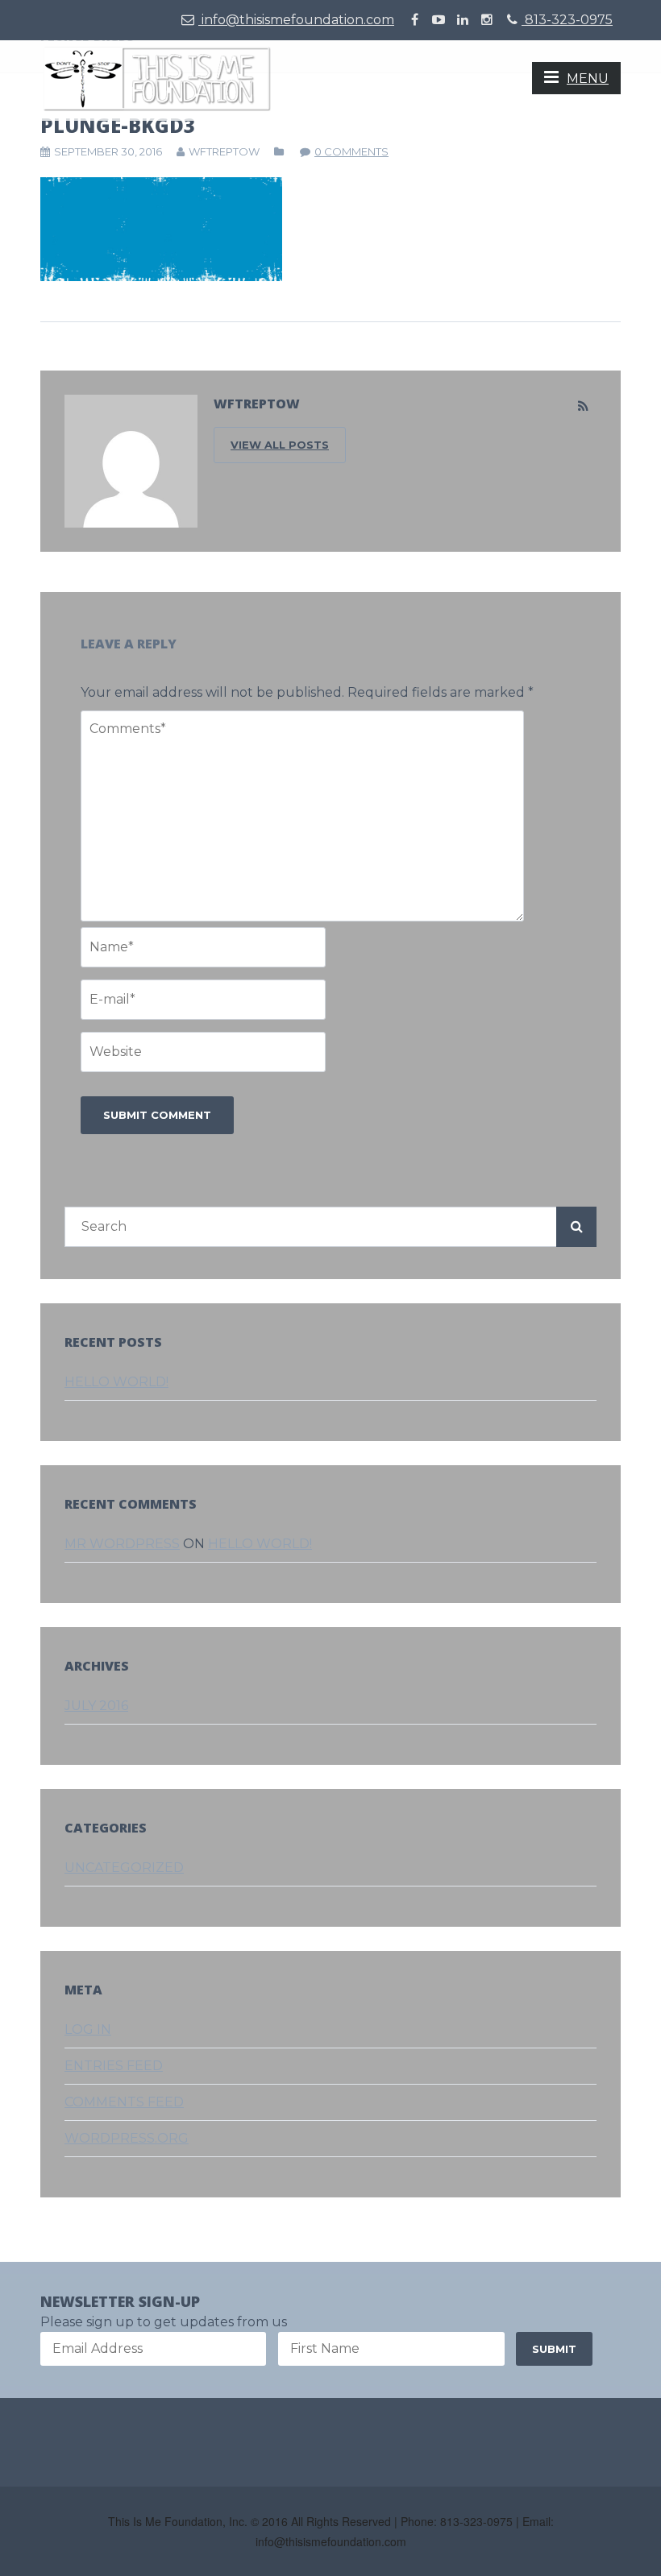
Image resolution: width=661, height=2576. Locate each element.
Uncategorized (124, 1868)
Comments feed (124, 2102)
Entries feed (114, 2066)
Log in (88, 2029)
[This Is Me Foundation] (157, 78)
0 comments (351, 151)
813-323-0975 (567, 20)
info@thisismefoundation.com (296, 20)
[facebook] (414, 20)
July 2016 (96, 1706)
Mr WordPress (122, 1544)
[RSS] (583, 407)
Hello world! (116, 1382)
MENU (588, 79)
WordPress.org (127, 2138)
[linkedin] (463, 20)
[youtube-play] (439, 20)
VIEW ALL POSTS (280, 445)
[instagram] (487, 20)
